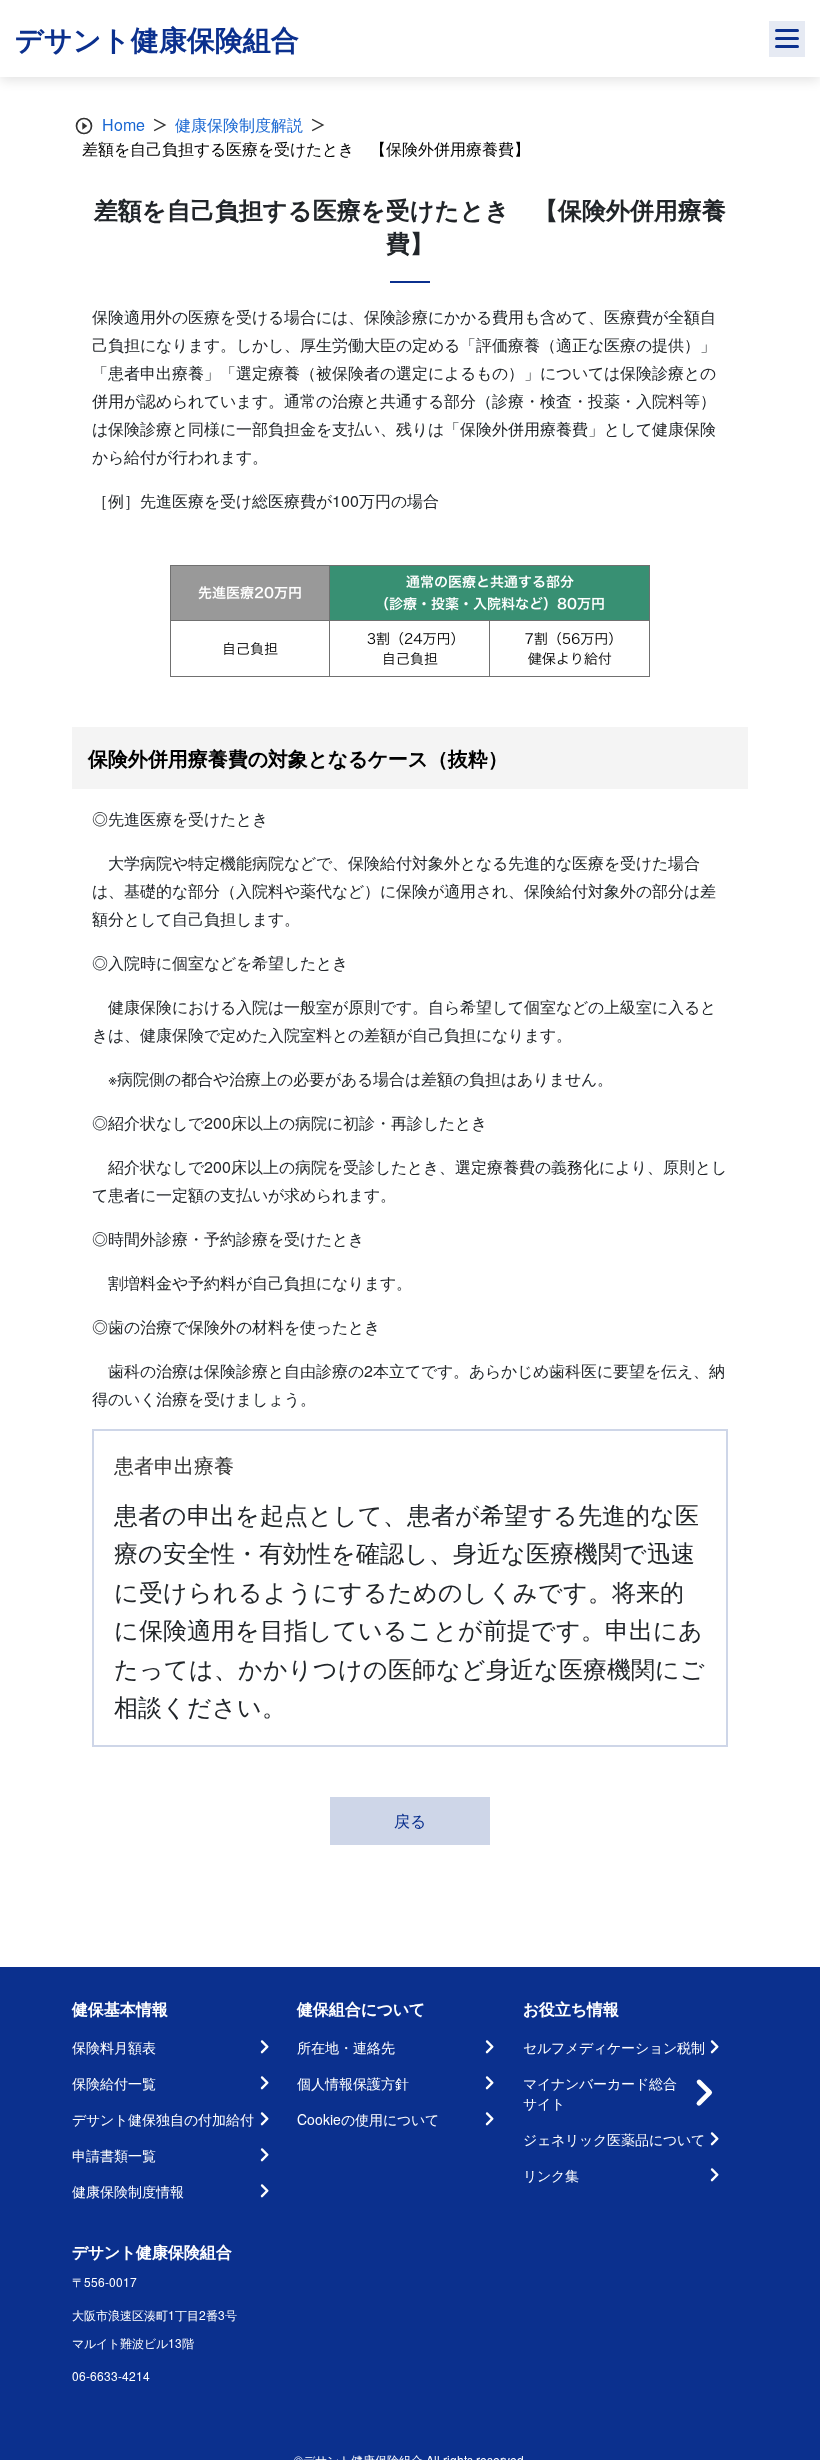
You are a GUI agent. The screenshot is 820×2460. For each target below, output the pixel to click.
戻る (410, 1820)
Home (123, 124)
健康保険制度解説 (239, 124)
